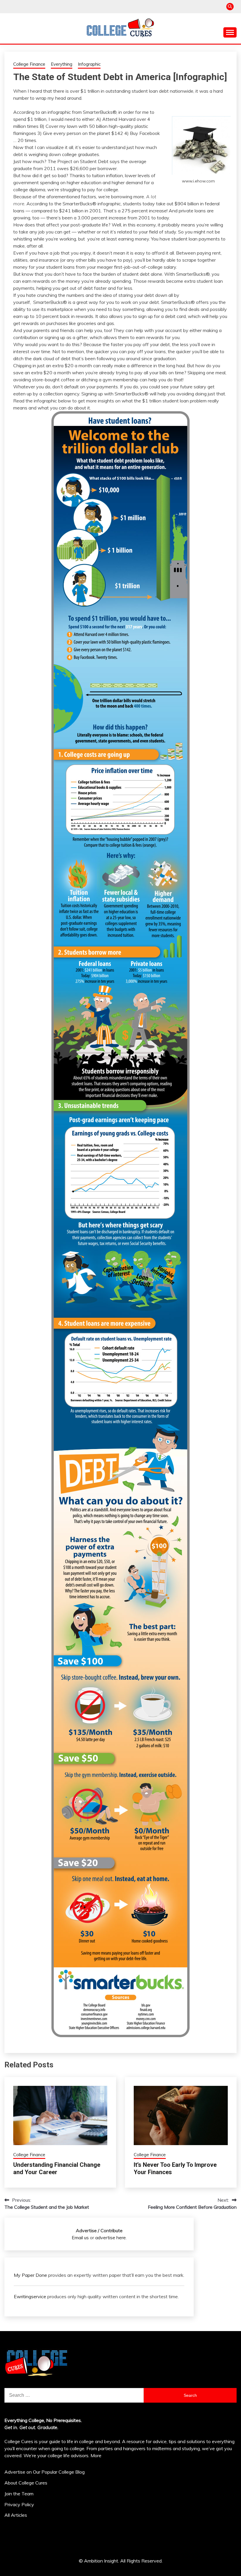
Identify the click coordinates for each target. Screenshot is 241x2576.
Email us (80, 2238)
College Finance (29, 64)
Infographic (89, 64)
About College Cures (26, 2483)
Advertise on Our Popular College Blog (45, 2472)
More (96, 2455)
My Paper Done (30, 2275)
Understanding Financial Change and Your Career (57, 2168)
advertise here (111, 2238)
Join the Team (19, 2494)
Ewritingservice (30, 2296)
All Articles (16, 2515)
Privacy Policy (19, 2504)
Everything (62, 64)
